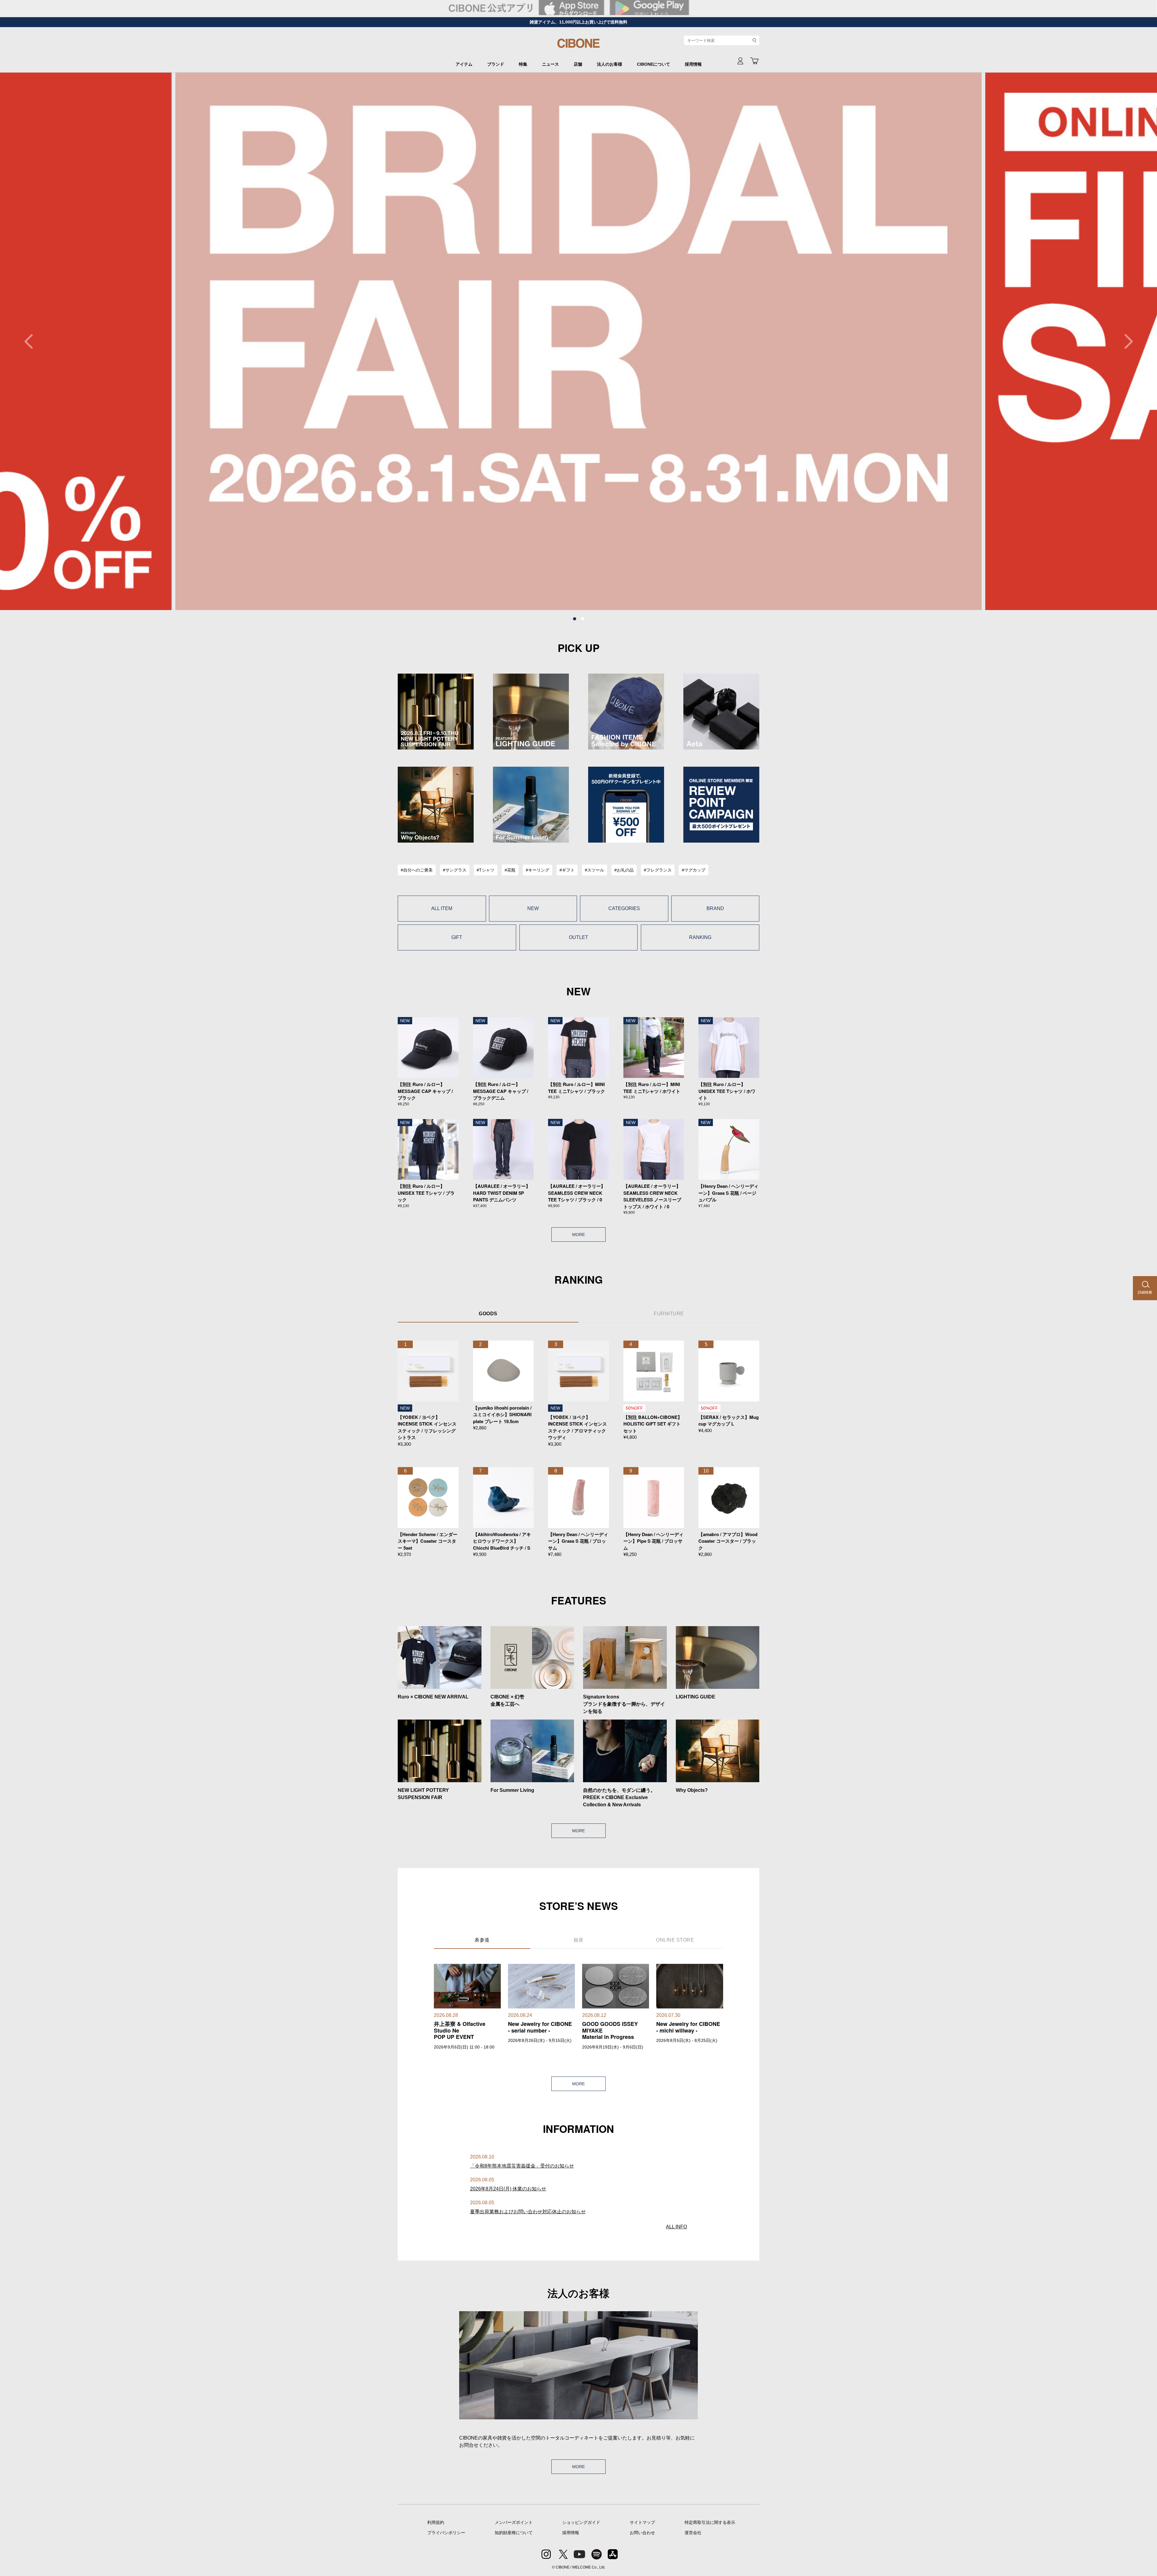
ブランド (496, 64)
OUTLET (578, 937)
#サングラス (455, 870)
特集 (523, 64)
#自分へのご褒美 (417, 870)
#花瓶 (510, 870)
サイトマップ (642, 2522)
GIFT (457, 937)
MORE (578, 1235)
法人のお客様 (610, 64)
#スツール (594, 870)
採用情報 (693, 64)
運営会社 (693, 2533)
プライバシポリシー (446, 2533)
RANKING (700, 937)
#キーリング (538, 870)
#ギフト (567, 870)
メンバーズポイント (514, 2522)
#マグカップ (694, 870)
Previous (32, 341)
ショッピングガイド (581, 2522)
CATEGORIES (624, 908)
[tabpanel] (578, 341)
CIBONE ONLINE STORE (578, 46)
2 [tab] (583, 619)
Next (1125, 341)
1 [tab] (575, 619)
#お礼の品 (624, 870)
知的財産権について (514, 2533)
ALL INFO (676, 2227)
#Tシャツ (486, 870)
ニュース (550, 64)
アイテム (464, 64)
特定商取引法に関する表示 (710, 2522)
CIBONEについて (654, 64)
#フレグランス (658, 870)
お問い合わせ (642, 2533)
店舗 (578, 64)
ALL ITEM (442, 908)
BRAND (715, 908)
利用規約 (436, 2522)
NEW (533, 908)
